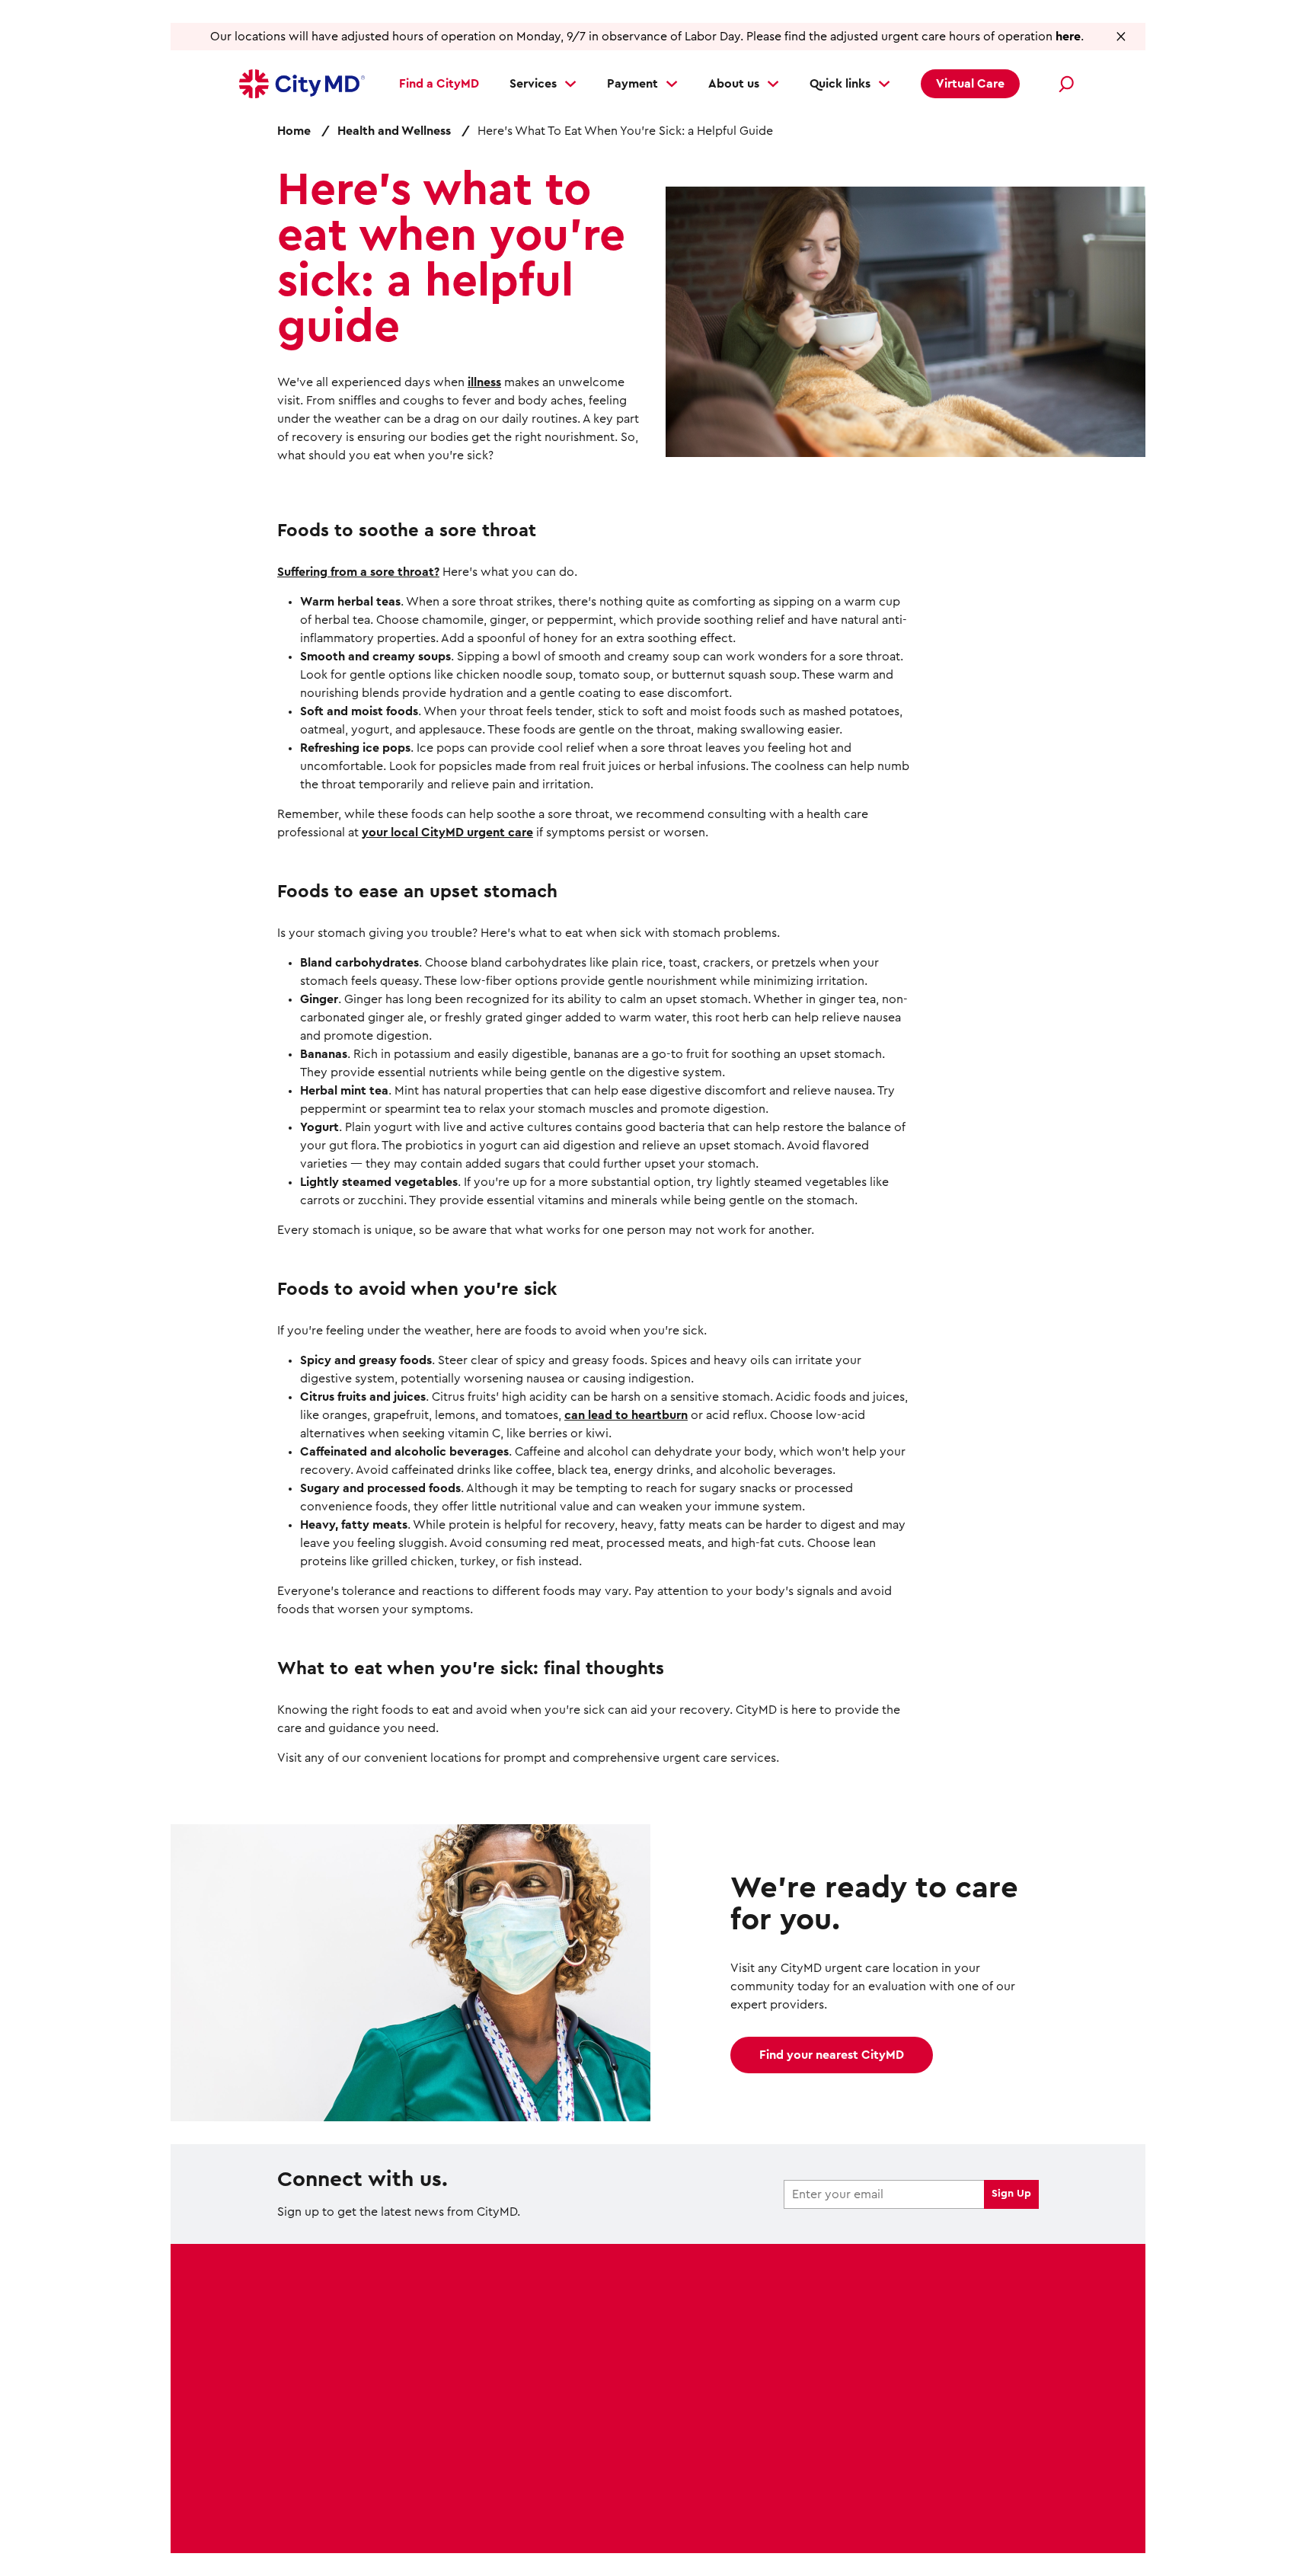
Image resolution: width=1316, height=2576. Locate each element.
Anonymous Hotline (961, 2530)
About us (734, 84)
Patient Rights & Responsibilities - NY (796, 2530)
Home (294, 131)
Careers (495, 2373)
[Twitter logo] (899, 2393)
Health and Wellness (394, 131)
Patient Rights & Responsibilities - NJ (583, 2530)
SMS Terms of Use (949, 2511)
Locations (305, 2314)
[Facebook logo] (867, 2393)
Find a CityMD (439, 84)
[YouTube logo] (963, 2393)
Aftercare (304, 2433)
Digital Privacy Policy (337, 2511)
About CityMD (514, 2314)
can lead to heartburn (626, 1415)
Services (533, 84)
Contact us (505, 2433)
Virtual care (310, 2403)
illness (484, 382)
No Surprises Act (457, 2511)
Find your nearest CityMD (832, 2055)
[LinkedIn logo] (995, 2393)
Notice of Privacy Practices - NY (610, 2511)
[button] (1121, 36)
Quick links (840, 84)
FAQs (487, 2403)
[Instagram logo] (931, 2393)
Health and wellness (529, 2344)
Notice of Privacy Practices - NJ (800, 2511)
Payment (632, 84)
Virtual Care (970, 84)
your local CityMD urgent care (447, 833)
